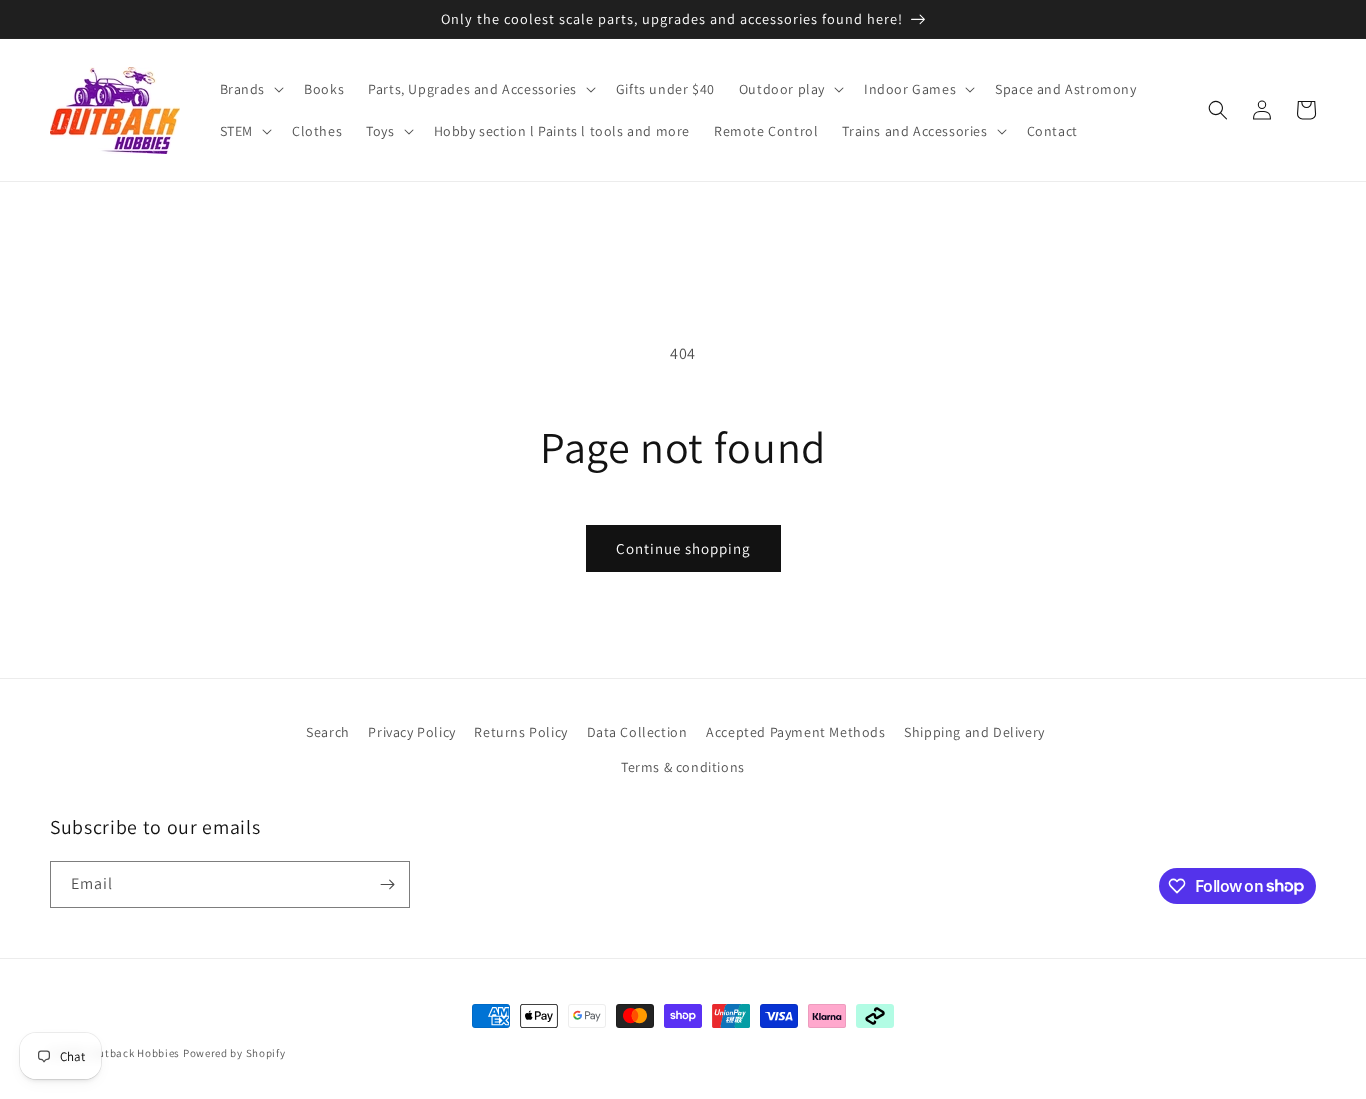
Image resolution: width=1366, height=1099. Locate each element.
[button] (250, 89)
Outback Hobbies (136, 1053)
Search (328, 732)
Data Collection (637, 732)
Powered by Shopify (234, 1053)
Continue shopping (683, 548)
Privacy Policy (411, 732)
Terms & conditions (683, 767)
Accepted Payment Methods (795, 732)
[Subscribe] (387, 884)
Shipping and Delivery (974, 732)
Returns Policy (520, 732)
